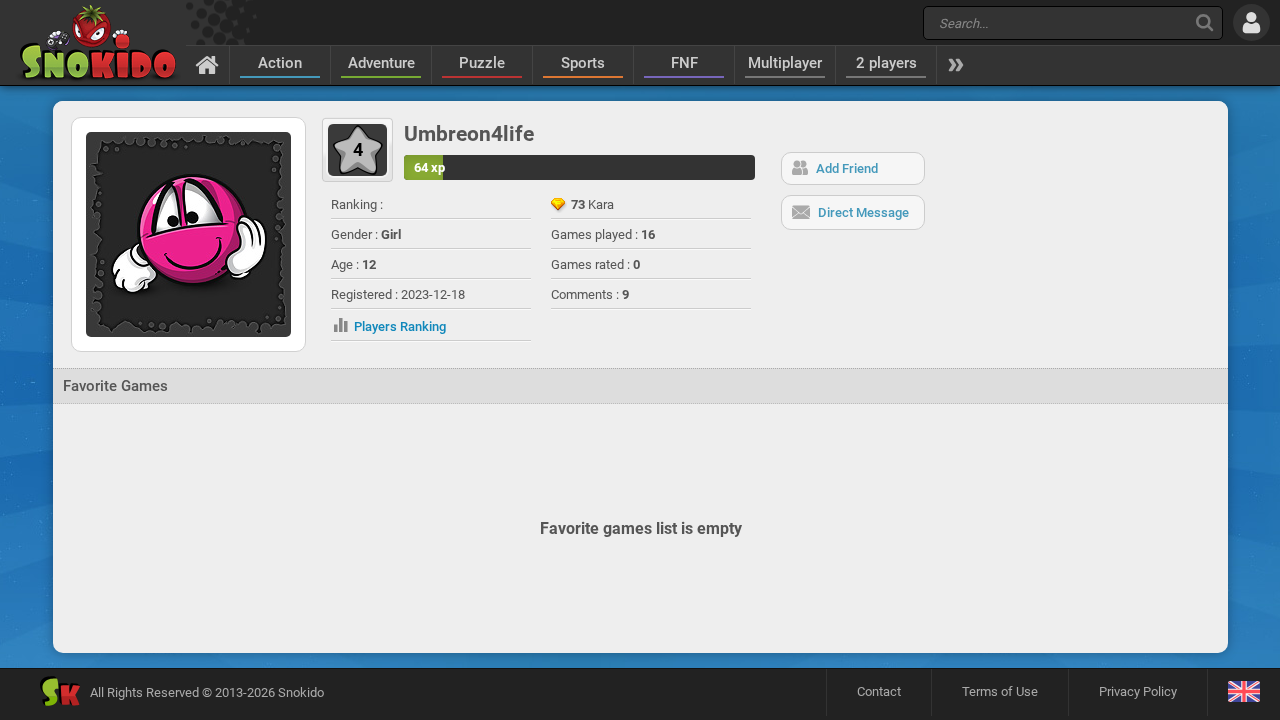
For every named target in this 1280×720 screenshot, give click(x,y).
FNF (684, 63)
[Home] (207, 64)
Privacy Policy (1138, 691)
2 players (886, 63)
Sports (583, 63)
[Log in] (1251, 22)
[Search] (1204, 22)
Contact (879, 691)
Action (280, 63)
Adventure (381, 63)
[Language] (1243, 692)
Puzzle (482, 63)
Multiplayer (785, 63)
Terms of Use (1000, 691)
